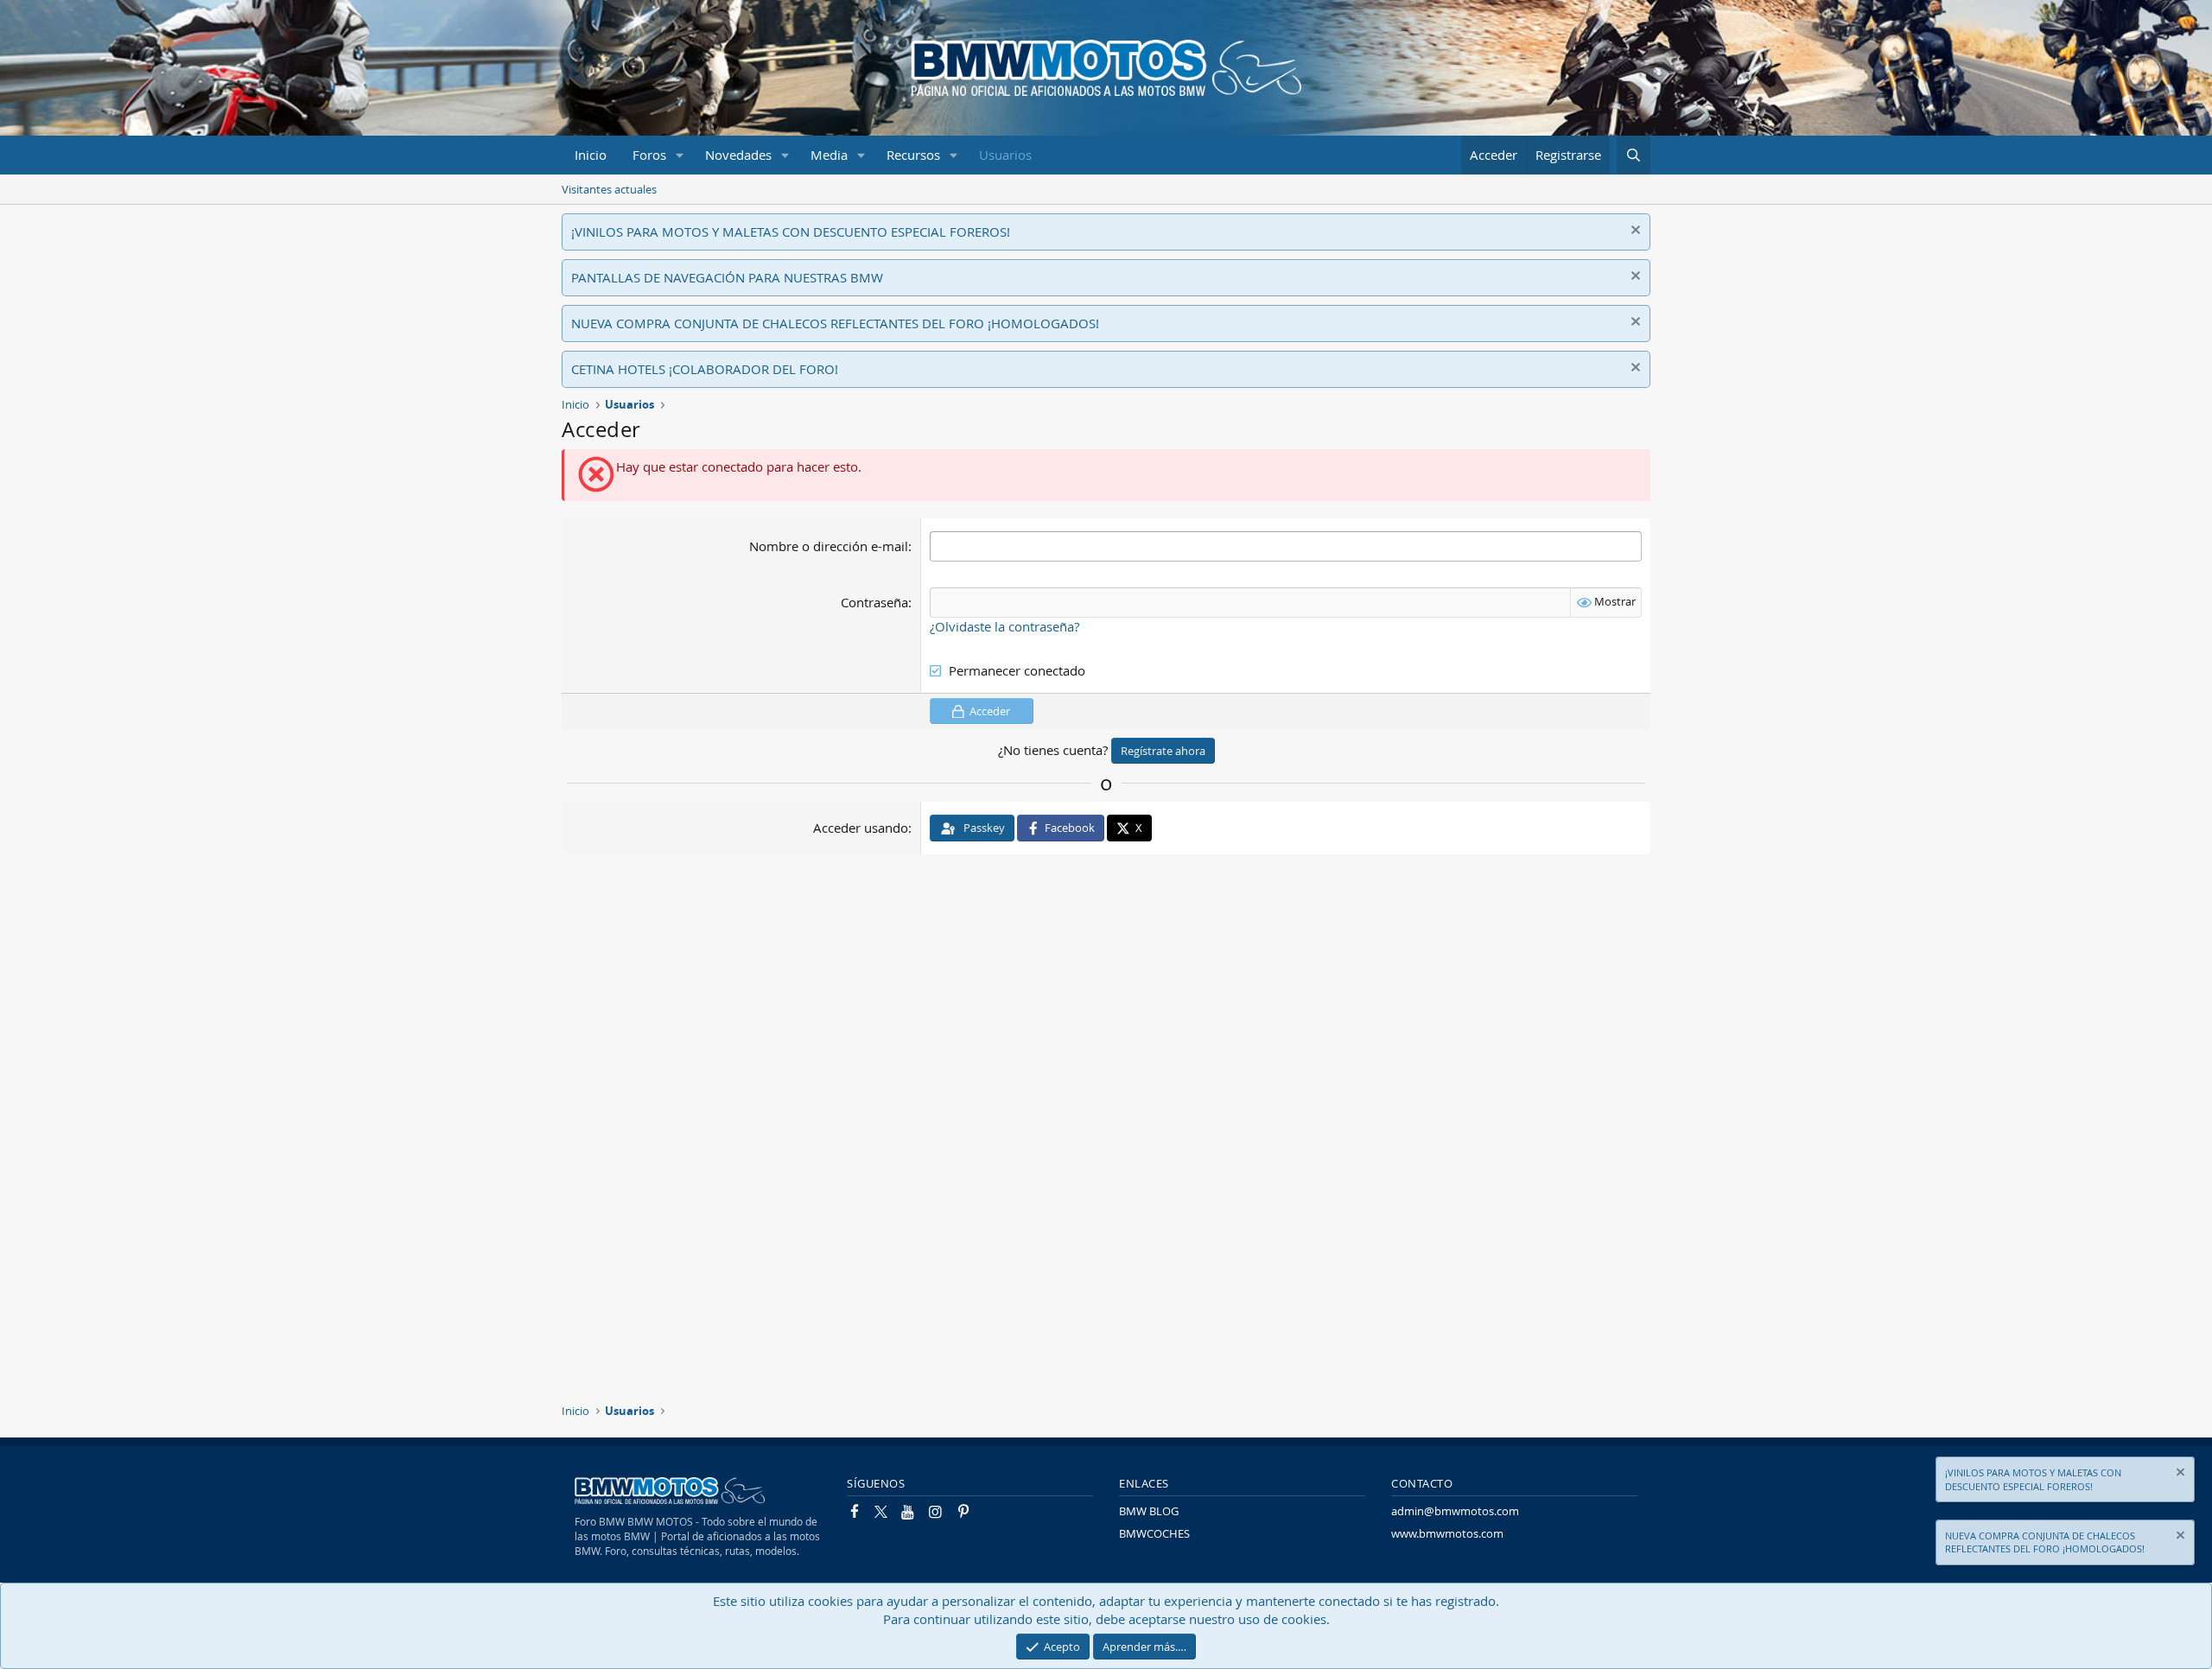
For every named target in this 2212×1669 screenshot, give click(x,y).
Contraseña (874, 602)
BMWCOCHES (1154, 1533)
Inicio (591, 155)
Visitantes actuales (609, 189)
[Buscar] (1634, 155)
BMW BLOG (1149, 1511)
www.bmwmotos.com (1447, 1533)
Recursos (913, 155)
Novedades (738, 155)
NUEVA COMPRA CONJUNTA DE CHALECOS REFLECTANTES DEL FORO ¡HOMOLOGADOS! (835, 323)
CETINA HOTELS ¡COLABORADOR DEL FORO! (705, 369)
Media (829, 155)
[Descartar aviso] (1634, 232)
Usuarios (1005, 155)
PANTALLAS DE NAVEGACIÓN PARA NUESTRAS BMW (727, 277)
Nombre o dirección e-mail (829, 546)
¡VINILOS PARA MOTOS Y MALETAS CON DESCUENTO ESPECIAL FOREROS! (791, 232)
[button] (680, 155)
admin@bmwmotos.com (1455, 1511)
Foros (649, 155)
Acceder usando (861, 828)
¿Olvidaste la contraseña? (1004, 626)
